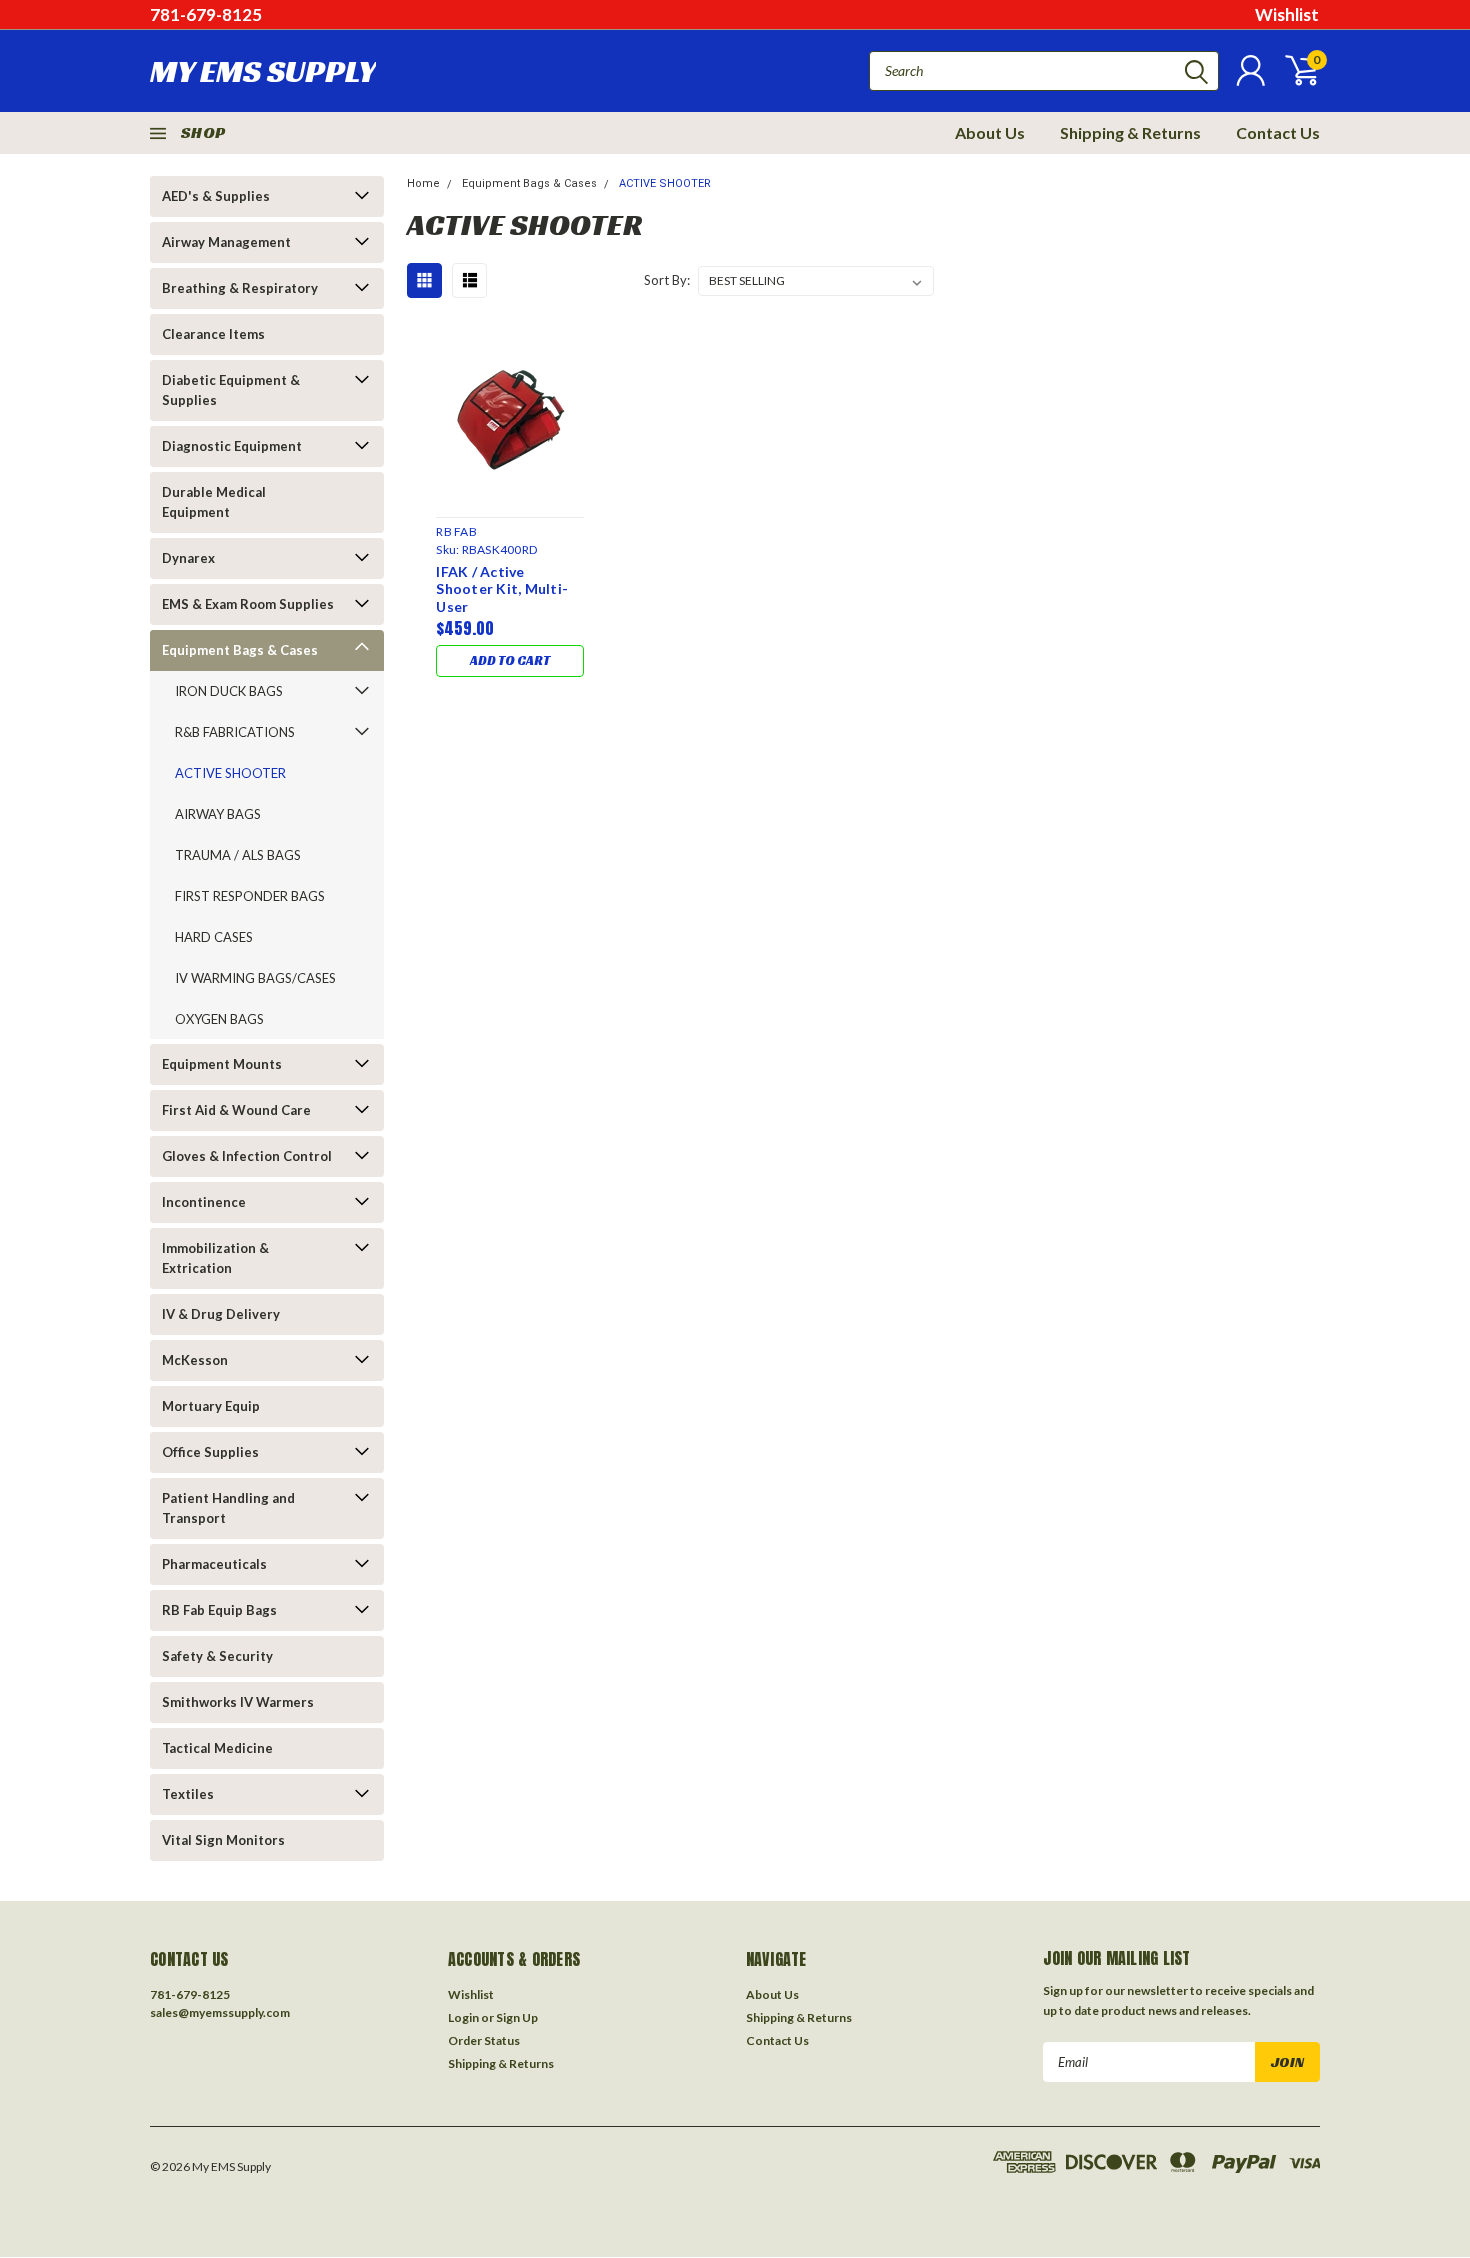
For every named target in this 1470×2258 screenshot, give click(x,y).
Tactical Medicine (217, 1748)
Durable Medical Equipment (214, 502)
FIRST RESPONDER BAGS (250, 896)
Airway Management (226, 242)
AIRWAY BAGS (218, 814)
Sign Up (517, 2017)
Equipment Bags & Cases (240, 650)
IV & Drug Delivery (221, 1314)
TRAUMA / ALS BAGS (238, 855)
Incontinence (204, 1202)
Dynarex (188, 558)
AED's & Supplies (216, 196)
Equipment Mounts (222, 1064)
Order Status (484, 2040)
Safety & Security (217, 1656)
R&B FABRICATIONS (235, 732)
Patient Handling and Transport (228, 1508)
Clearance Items (213, 334)
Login (463, 2017)
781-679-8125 (206, 14)
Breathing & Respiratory (240, 288)
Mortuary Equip (211, 1406)
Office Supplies (210, 1452)
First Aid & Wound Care (236, 1110)
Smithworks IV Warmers (238, 1702)
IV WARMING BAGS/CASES (255, 978)
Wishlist (1287, 14)
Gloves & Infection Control (247, 1156)
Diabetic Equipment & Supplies (231, 390)
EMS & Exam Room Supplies (248, 604)
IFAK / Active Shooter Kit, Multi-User (502, 589)
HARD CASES (214, 937)
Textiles (188, 1794)
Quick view (510, 414)
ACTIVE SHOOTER (230, 773)
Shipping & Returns (1130, 132)
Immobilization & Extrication (215, 1258)
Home (423, 183)
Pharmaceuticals (214, 1564)
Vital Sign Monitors (223, 1840)
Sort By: (667, 280)
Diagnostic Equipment (232, 446)
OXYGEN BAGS (219, 1019)
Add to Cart (510, 660)
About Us (990, 132)
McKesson (195, 1360)
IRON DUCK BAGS (229, 691)
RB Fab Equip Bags (219, 1610)
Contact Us (1278, 132)
